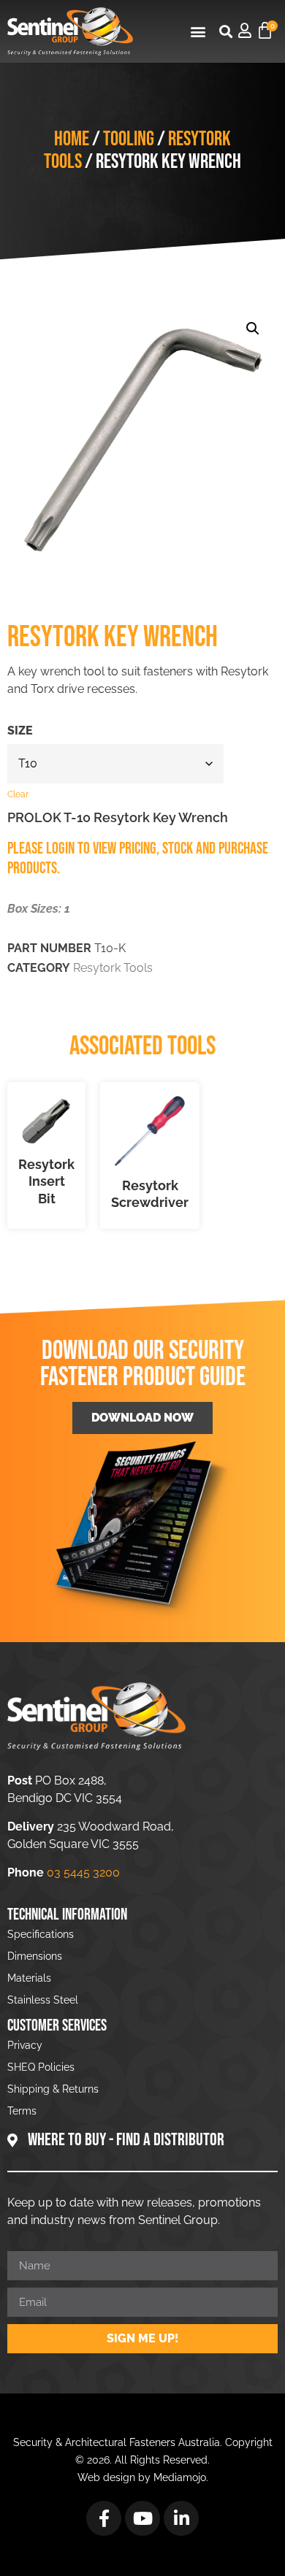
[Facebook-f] (104, 2518)
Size (20, 731)
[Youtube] (142, 2518)
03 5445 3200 (83, 1872)
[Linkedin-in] (181, 2518)
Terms (22, 2111)
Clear (18, 794)
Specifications (41, 1934)
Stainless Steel (43, 2000)
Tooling (129, 139)
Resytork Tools (113, 968)
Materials (29, 1978)
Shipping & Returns (53, 2089)
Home (72, 139)
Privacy (25, 2045)
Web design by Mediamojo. (143, 2477)
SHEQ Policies (41, 2067)
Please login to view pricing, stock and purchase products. (138, 858)
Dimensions (35, 1956)
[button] (198, 31)
